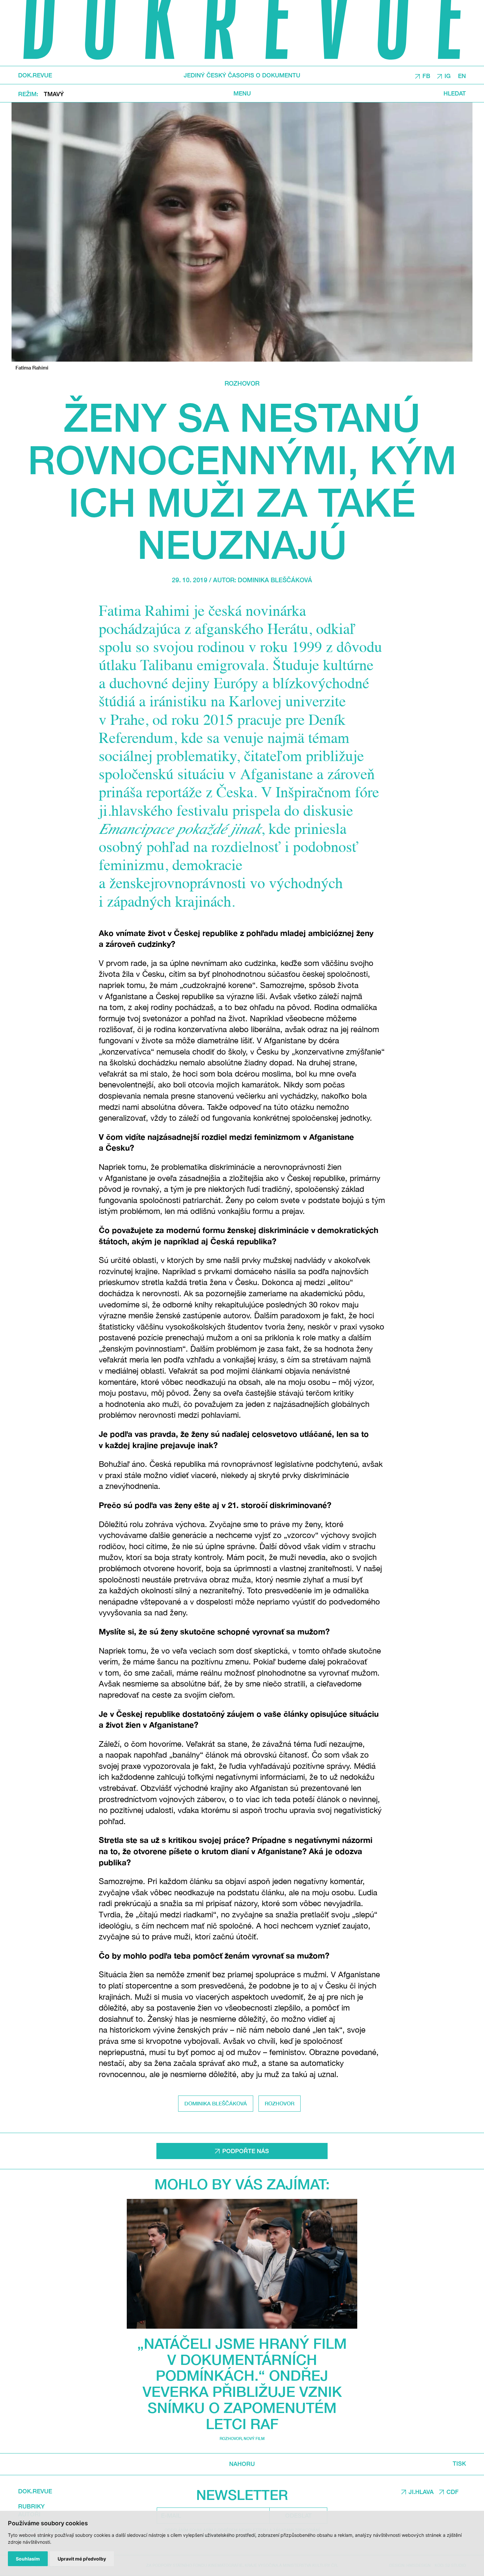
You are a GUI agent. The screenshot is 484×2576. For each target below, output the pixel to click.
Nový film (254, 2439)
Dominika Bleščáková (275, 580)
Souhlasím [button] (28, 2559)
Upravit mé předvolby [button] (82, 2559)
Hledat (455, 93)
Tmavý (54, 94)
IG (448, 75)
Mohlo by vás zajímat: (242, 2184)
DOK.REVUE (35, 75)
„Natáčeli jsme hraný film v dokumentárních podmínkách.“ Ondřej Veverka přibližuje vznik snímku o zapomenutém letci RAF (242, 2384)
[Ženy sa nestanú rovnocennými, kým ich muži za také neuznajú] (242, 232)
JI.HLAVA (421, 2492)
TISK (459, 2464)
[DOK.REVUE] (242, 33)
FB (426, 75)
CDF (453, 2492)
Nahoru (242, 2464)
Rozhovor (242, 383)
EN (462, 75)
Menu (242, 93)
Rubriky (31, 2506)
